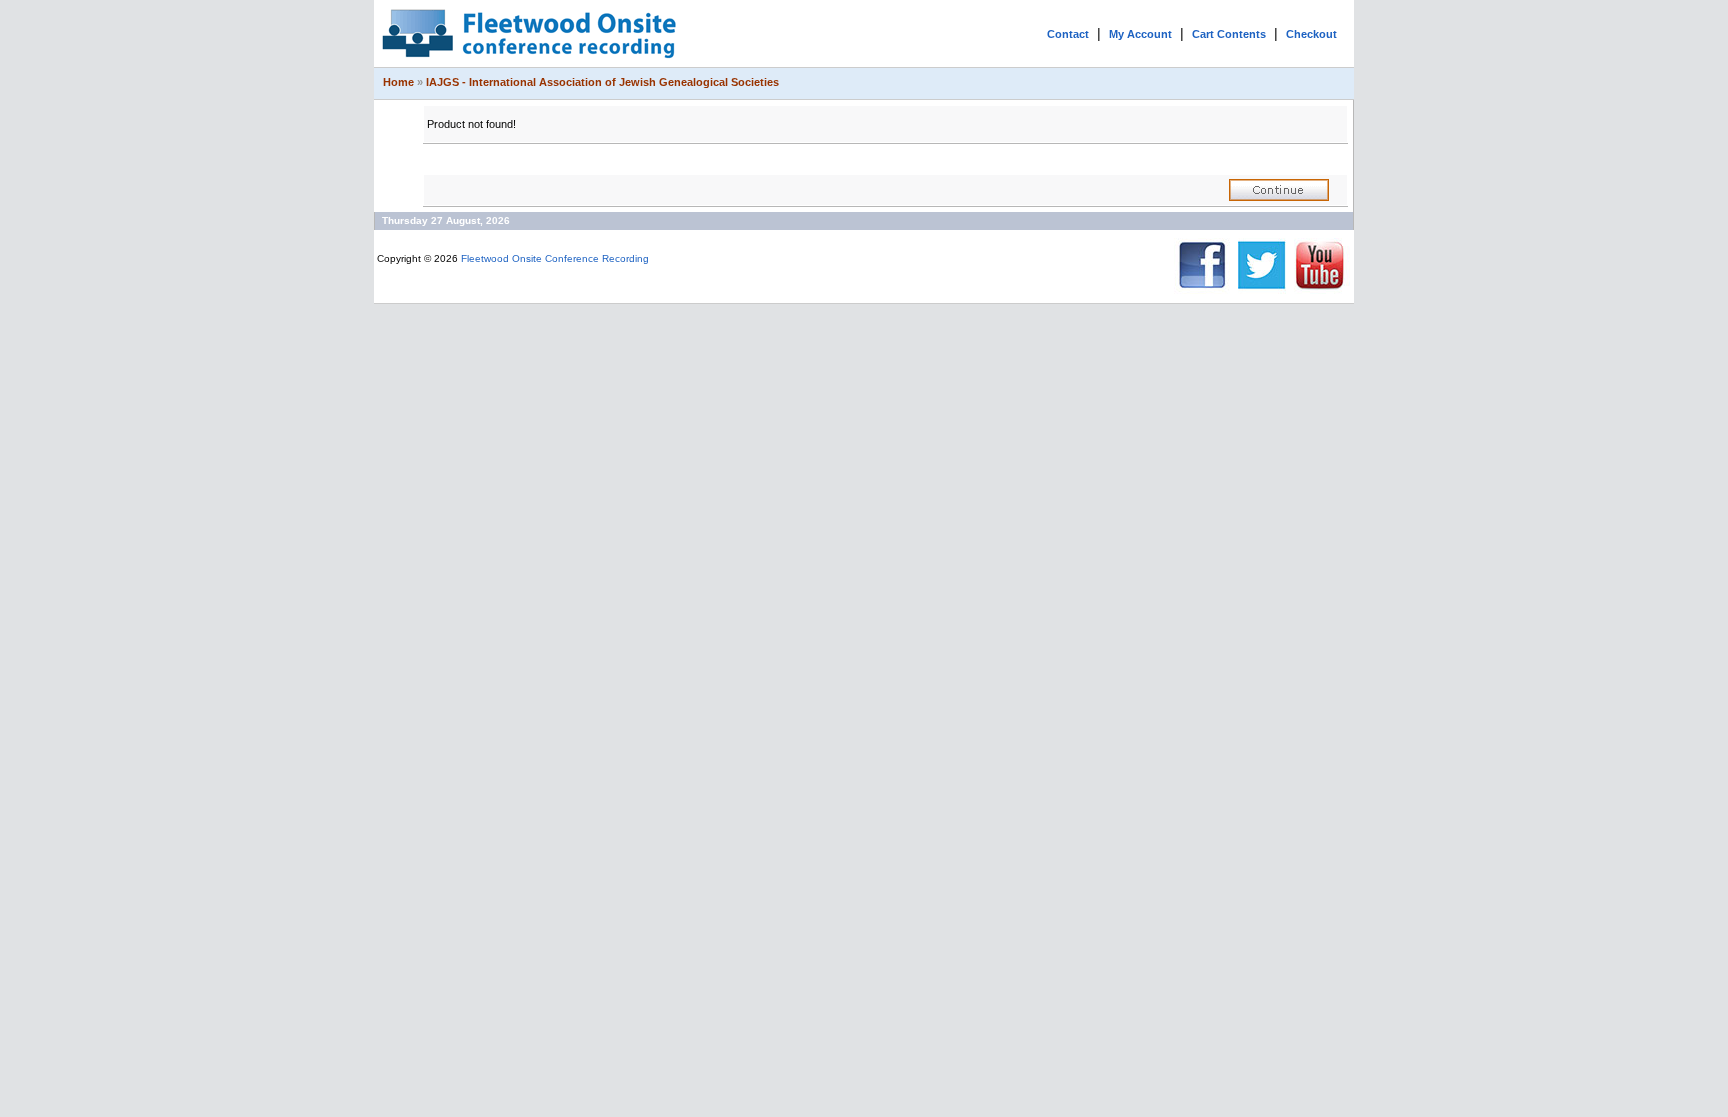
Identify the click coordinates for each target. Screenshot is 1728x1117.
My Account (1140, 34)
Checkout (1311, 34)
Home (398, 82)
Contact (1068, 34)
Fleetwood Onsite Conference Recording (555, 258)
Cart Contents (1229, 34)
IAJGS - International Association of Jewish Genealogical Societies (602, 82)
